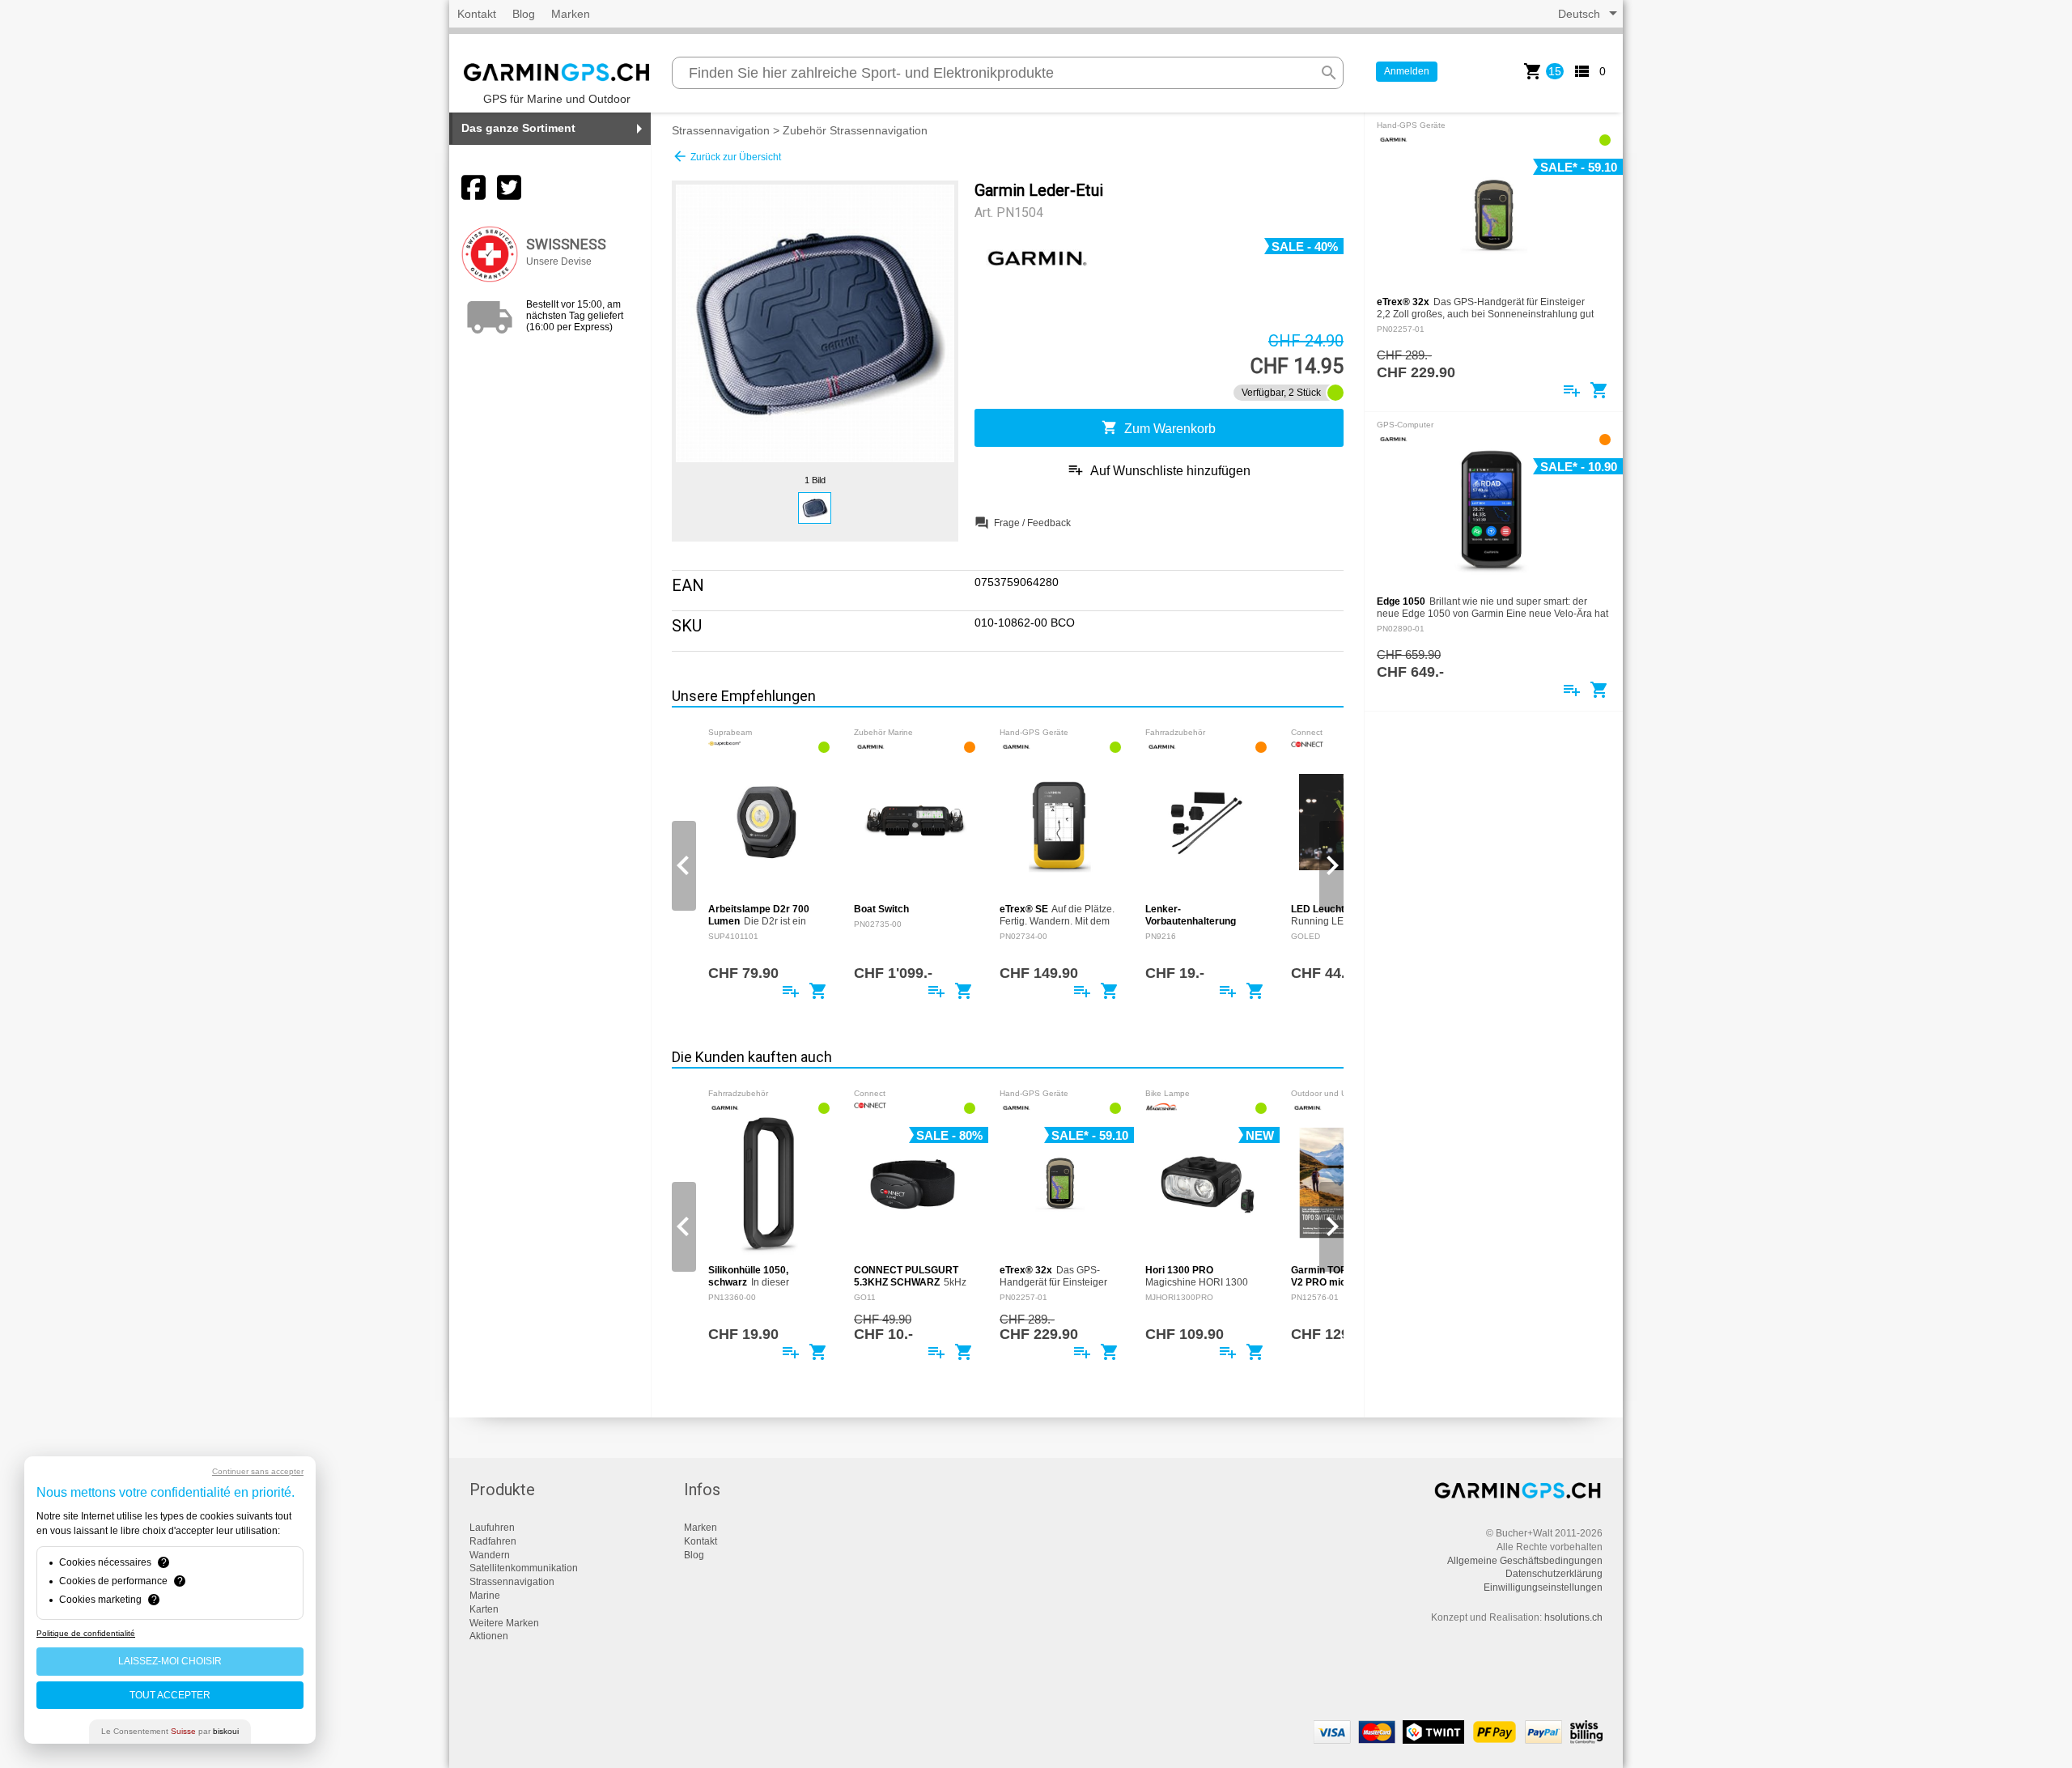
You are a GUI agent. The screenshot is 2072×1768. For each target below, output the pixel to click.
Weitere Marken (504, 1623)
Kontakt (477, 14)
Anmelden (1407, 71)
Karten (484, 1609)
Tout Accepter (170, 1695)
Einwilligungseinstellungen (1543, 1587)
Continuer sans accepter (258, 1471)
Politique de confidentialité (86, 1633)
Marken (571, 14)
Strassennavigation (721, 130)
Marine (485, 1596)
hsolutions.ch (1573, 1617)
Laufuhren (492, 1528)
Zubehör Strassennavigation (855, 130)
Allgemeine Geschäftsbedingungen (1525, 1561)
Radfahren (493, 1541)
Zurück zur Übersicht (726, 156)
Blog (524, 14)
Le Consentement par (170, 1731)
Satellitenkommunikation (524, 1568)
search (1329, 73)
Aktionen (489, 1636)
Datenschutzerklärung (1554, 1574)
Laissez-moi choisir (170, 1661)
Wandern (490, 1555)
